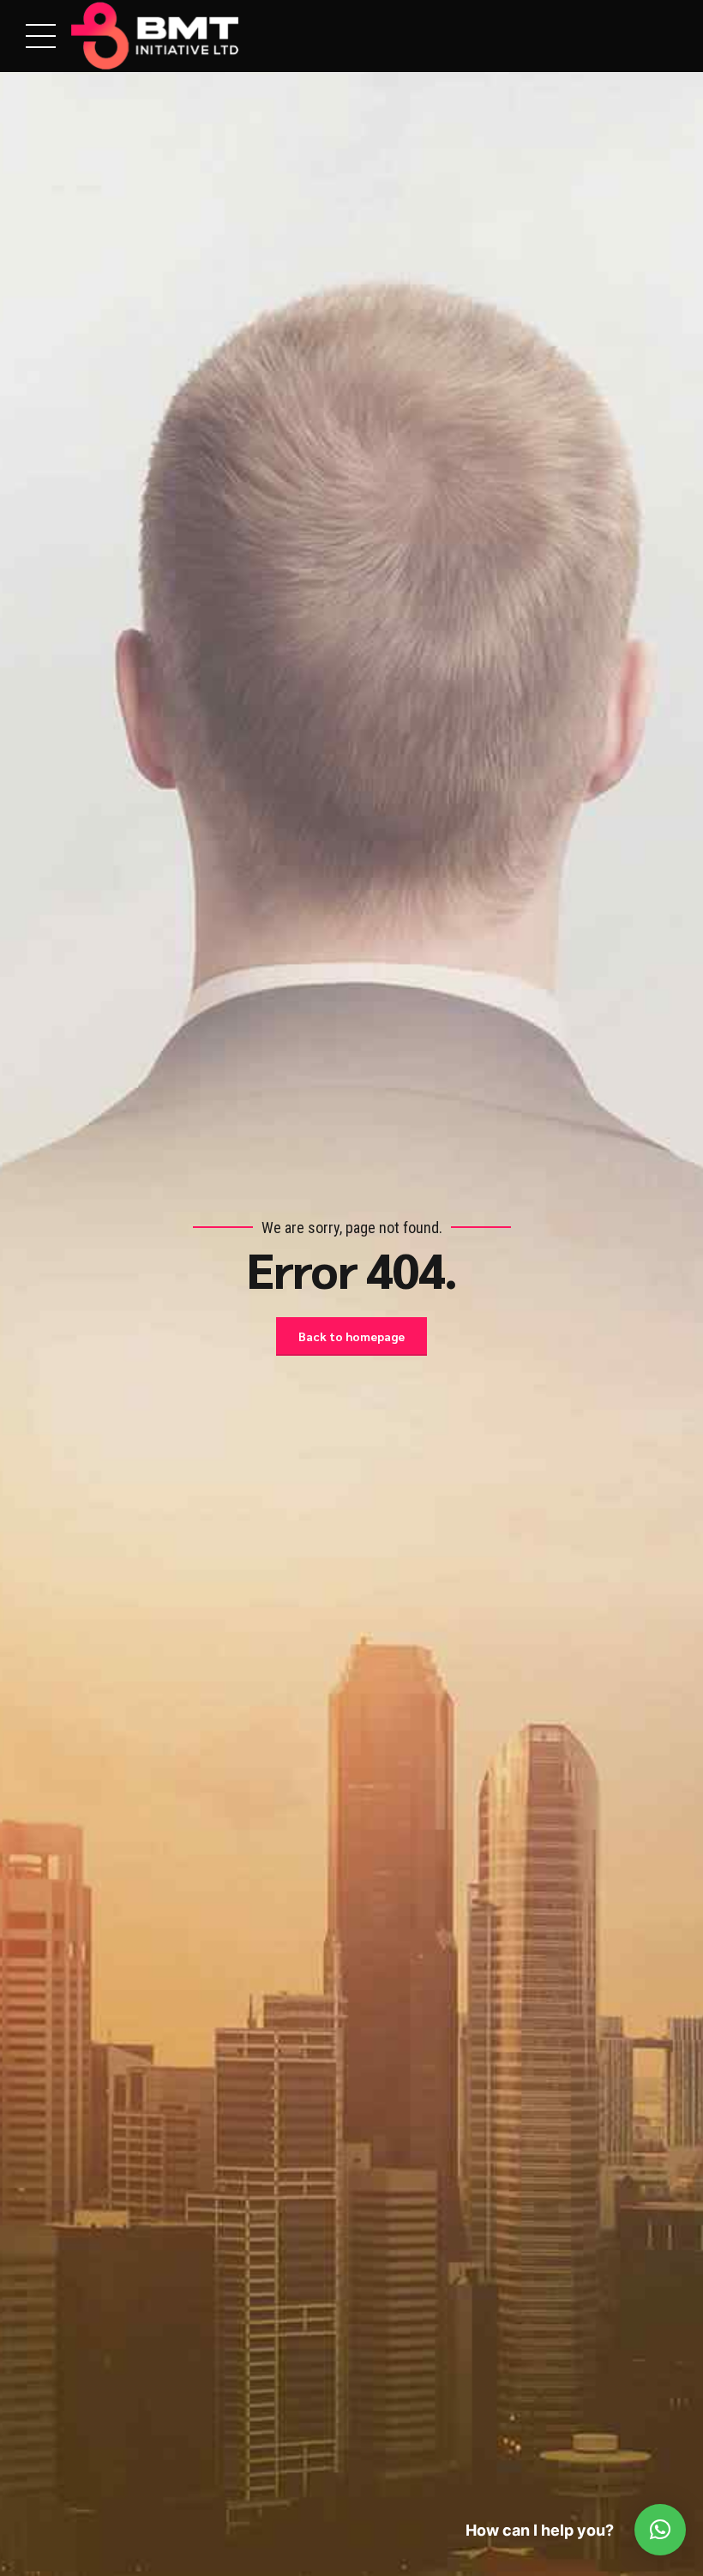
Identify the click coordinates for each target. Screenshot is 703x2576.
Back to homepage (351, 1336)
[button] (660, 2530)
